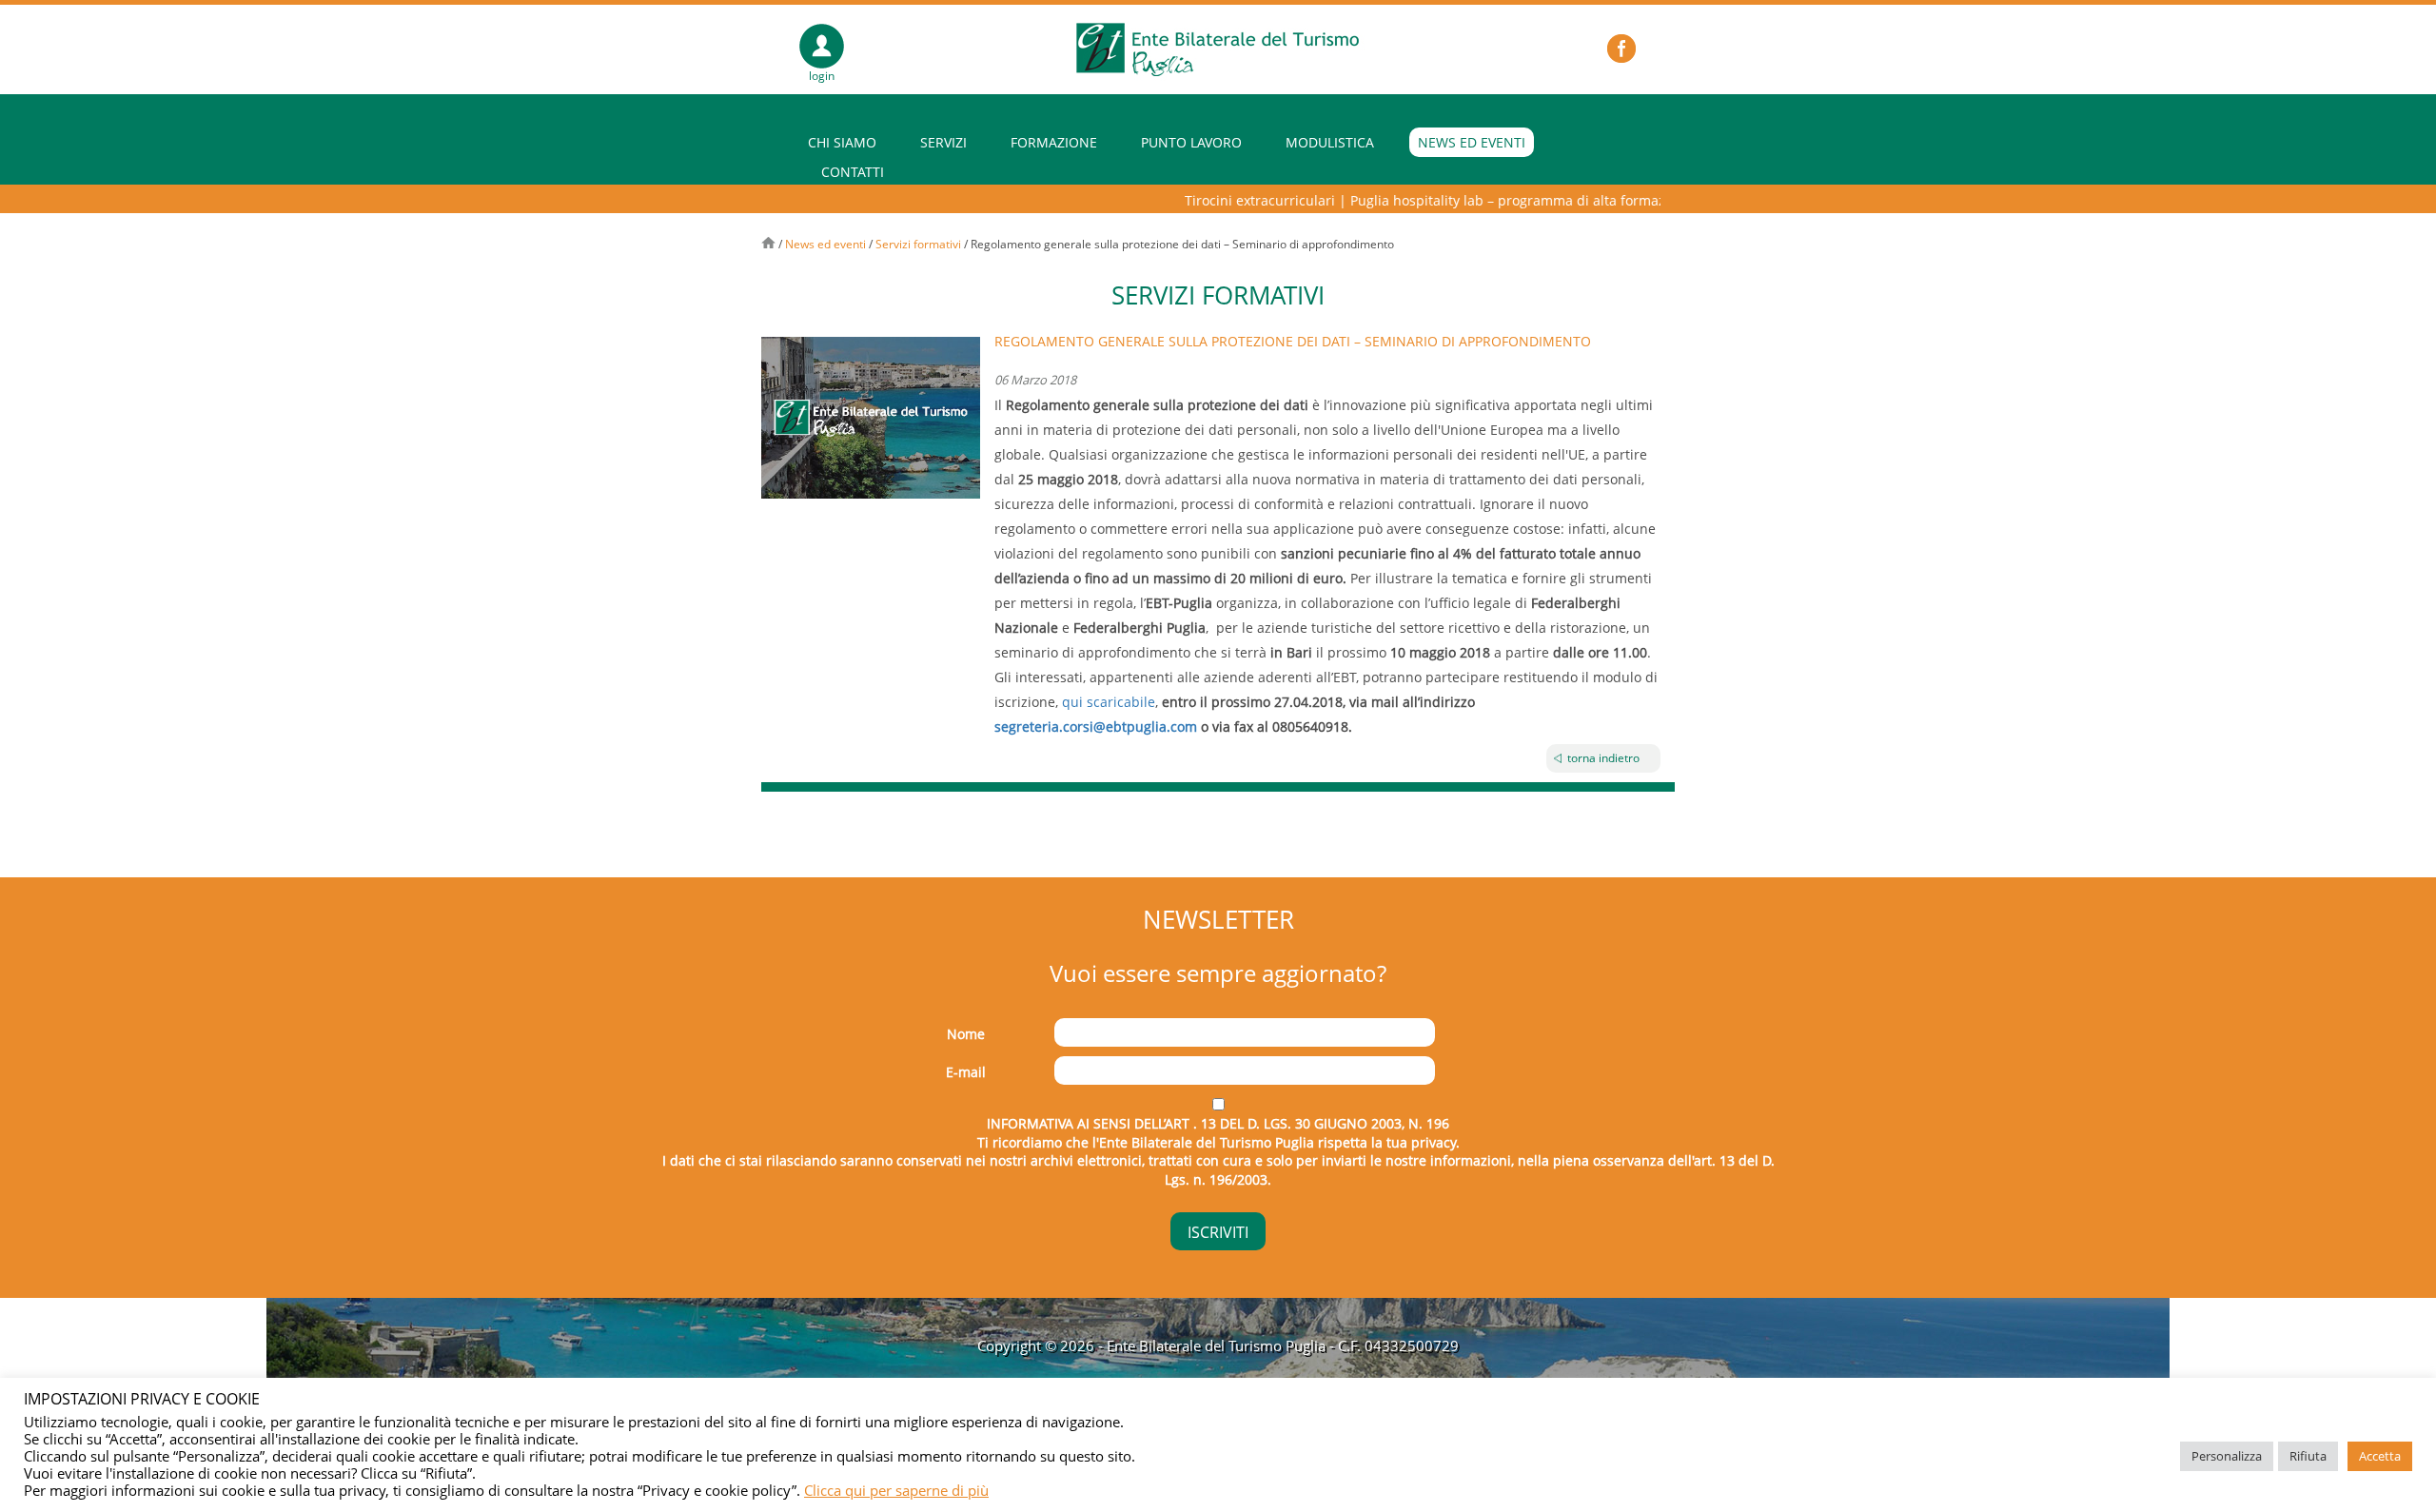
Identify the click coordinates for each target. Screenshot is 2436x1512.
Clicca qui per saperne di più (896, 1490)
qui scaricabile (1109, 702)
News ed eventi (1472, 142)
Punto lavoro (1191, 142)
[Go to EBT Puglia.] (768, 244)
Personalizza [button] (2227, 1456)
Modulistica (1330, 142)
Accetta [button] (2380, 1456)
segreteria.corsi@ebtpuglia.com (1096, 727)
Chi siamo (842, 142)
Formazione (1054, 142)
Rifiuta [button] (2308, 1456)
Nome (966, 1034)
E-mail (966, 1072)
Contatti (853, 172)
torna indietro (1603, 758)
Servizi (943, 142)
